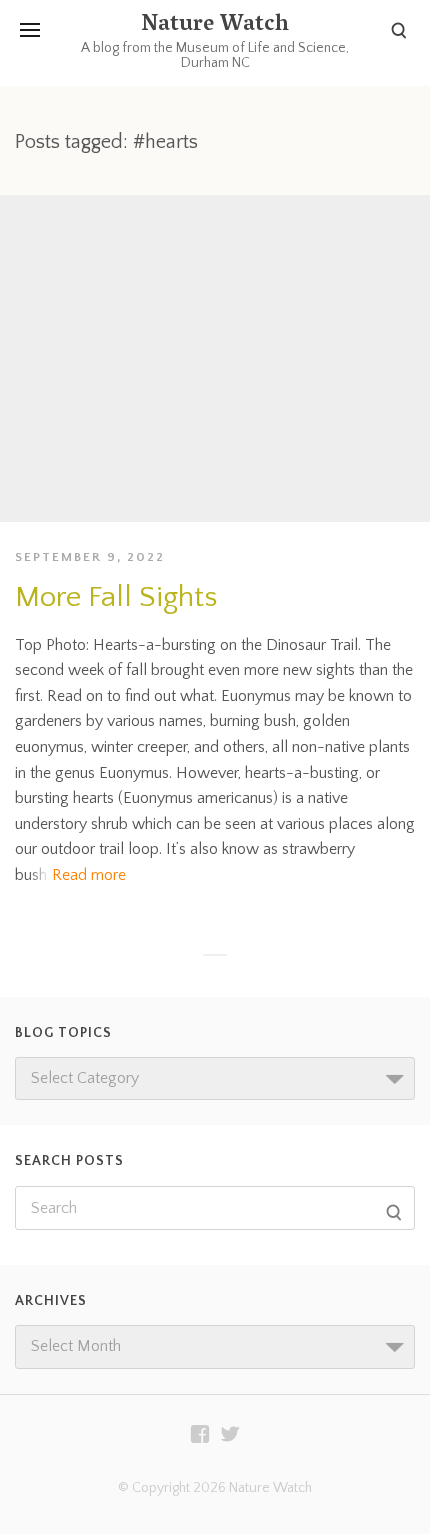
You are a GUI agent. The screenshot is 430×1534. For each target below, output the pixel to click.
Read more (89, 875)
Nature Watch (215, 26)
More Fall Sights (116, 597)
